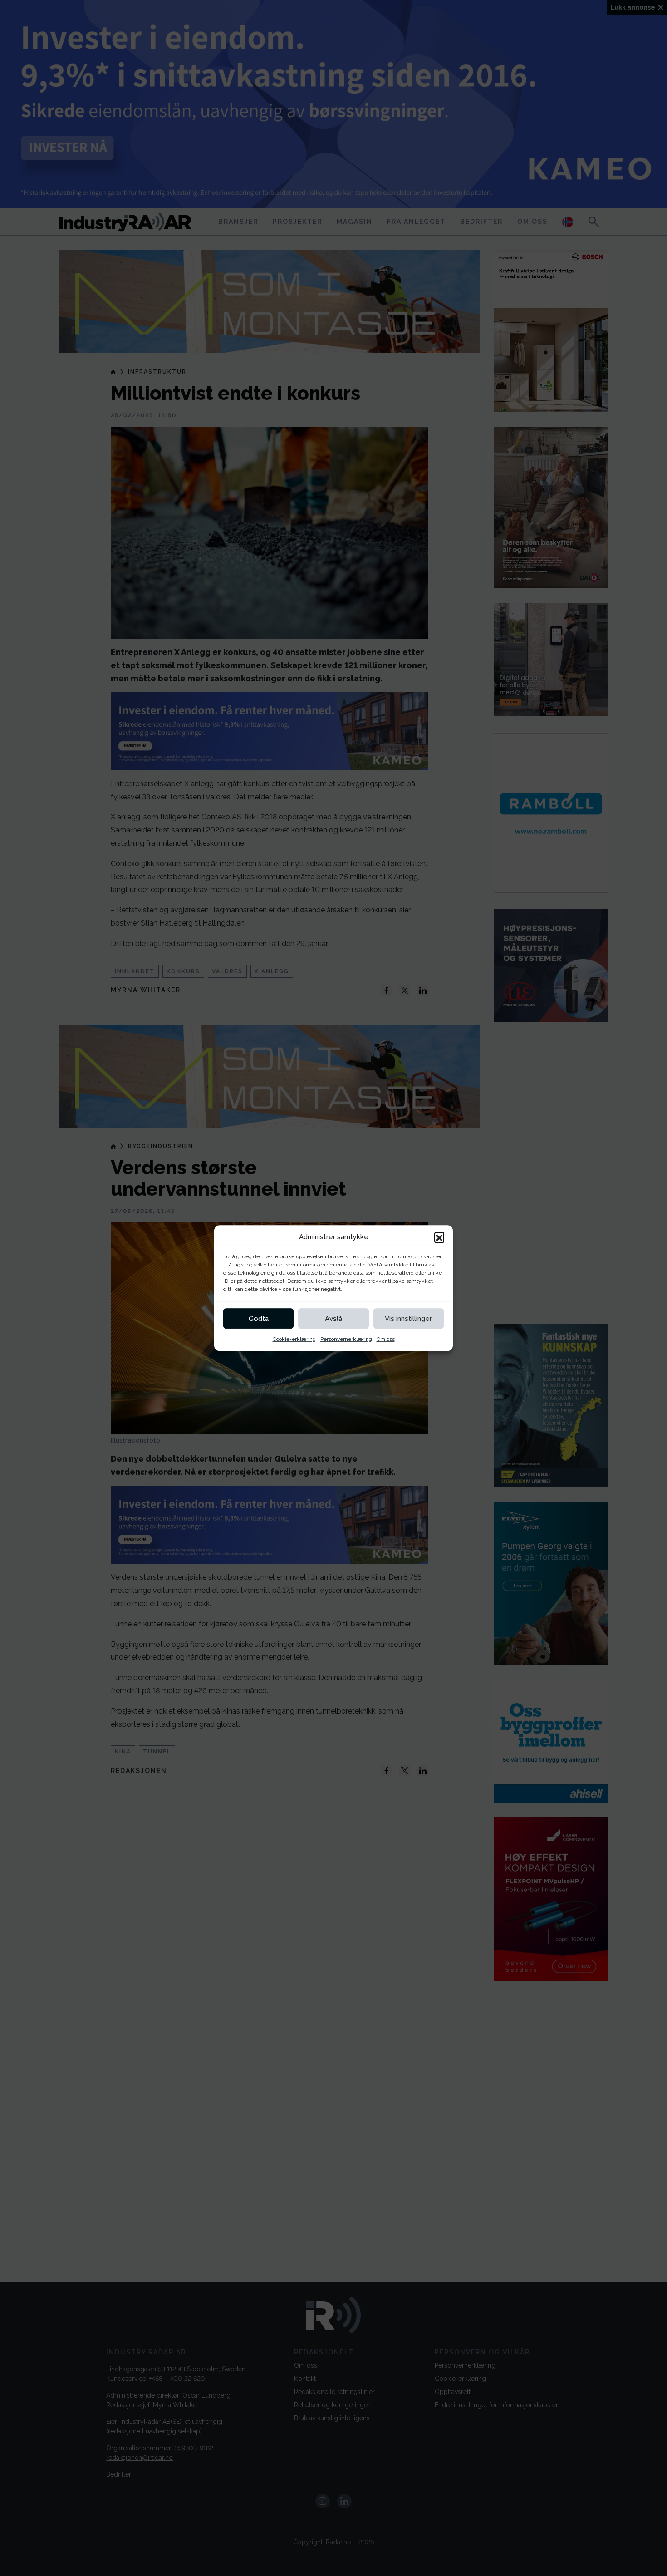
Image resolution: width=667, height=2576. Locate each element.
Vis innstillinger (408, 1319)
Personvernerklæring (346, 1339)
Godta (259, 1319)
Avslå (333, 1319)
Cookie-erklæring (294, 1339)
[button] (439, 1237)
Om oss (386, 1339)
